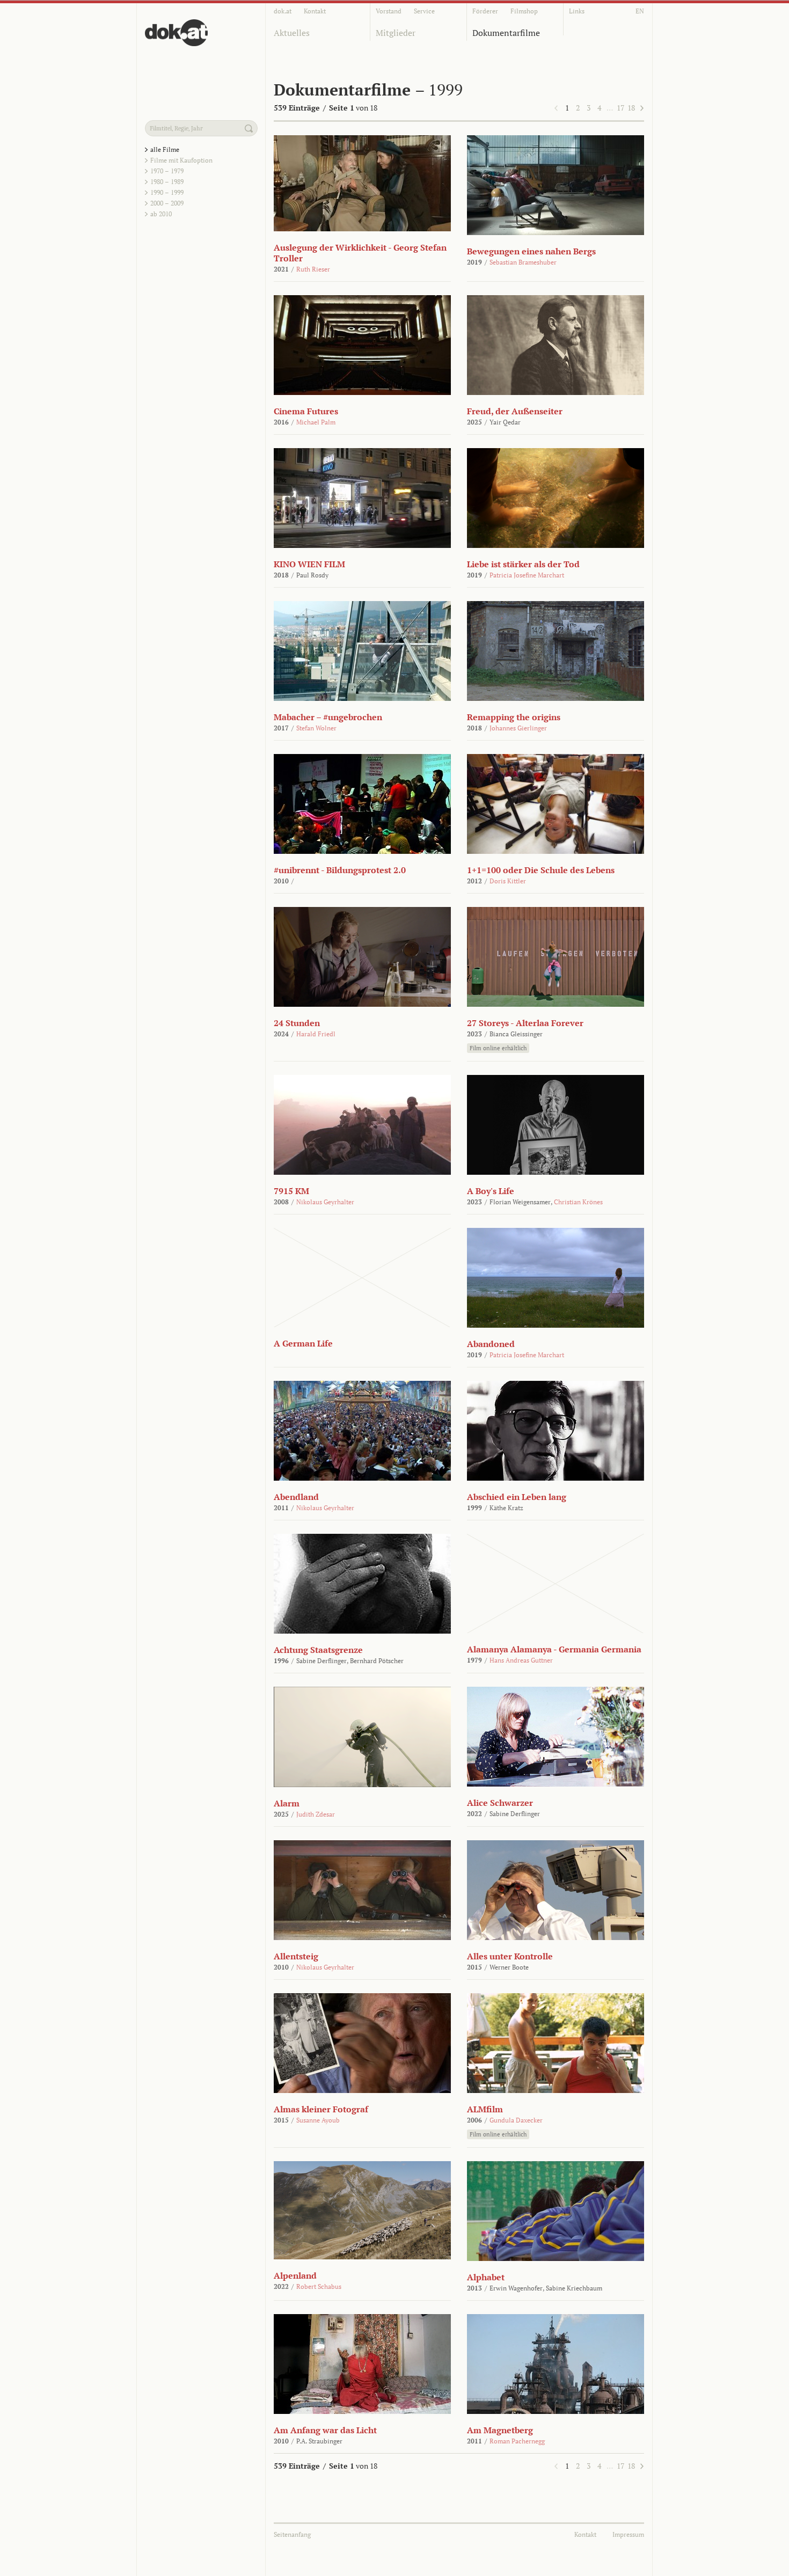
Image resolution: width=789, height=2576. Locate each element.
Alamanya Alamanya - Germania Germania (554, 1649)
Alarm (287, 1803)
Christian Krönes (578, 1202)
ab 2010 (161, 214)
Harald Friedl (316, 1034)
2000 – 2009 (167, 203)
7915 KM (291, 1191)
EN (640, 11)
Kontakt (315, 11)
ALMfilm (485, 2109)
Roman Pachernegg (517, 2441)
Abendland (296, 1497)
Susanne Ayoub (318, 2120)
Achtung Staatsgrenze (318, 1650)
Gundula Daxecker (516, 2120)
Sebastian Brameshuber (523, 262)
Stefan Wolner (316, 728)
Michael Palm (316, 422)
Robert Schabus (319, 2286)
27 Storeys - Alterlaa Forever (525, 1023)
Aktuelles (292, 33)
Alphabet (486, 2277)
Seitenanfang (292, 2534)
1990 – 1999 (167, 192)
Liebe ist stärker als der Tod (523, 564)
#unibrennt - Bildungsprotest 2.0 (340, 870)
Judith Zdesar (316, 1814)
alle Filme (165, 149)
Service (424, 11)
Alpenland (295, 2275)
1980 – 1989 (167, 182)
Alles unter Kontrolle (510, 1956)
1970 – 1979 (167, 171)
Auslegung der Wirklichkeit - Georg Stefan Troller (360, 253)
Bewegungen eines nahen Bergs (531, 251)
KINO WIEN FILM (309, 564)
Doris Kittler (508, 881)
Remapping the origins (514, 717)
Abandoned (491, 1344)
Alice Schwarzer (500, 1803)
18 (631, 108)
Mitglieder (396, 33)
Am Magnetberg (500, 2430)
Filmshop (524, 11)
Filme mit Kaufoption (181, 160)
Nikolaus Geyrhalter (325, 1202)
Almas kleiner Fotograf (321, 2109)
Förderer (485, 11)
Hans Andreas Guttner (521, 1660)
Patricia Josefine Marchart (527, 575)
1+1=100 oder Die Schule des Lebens (541, 870)
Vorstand (389, 11)
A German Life (303, 1343)
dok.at (283, 11)
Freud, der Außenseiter (515, 411)
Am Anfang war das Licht (325, 2430)
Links (577, 11)
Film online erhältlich (498, 1048)
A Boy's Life (491, 1191)
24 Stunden (297, 1023)
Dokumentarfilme (506, 33)
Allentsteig (296, 1956)
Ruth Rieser (313, 269)
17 (620, 108)
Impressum (628, 2534)
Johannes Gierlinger (518, 728)
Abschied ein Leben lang (517, 1497)
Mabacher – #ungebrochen (328, 717)
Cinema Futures (306, 411)
